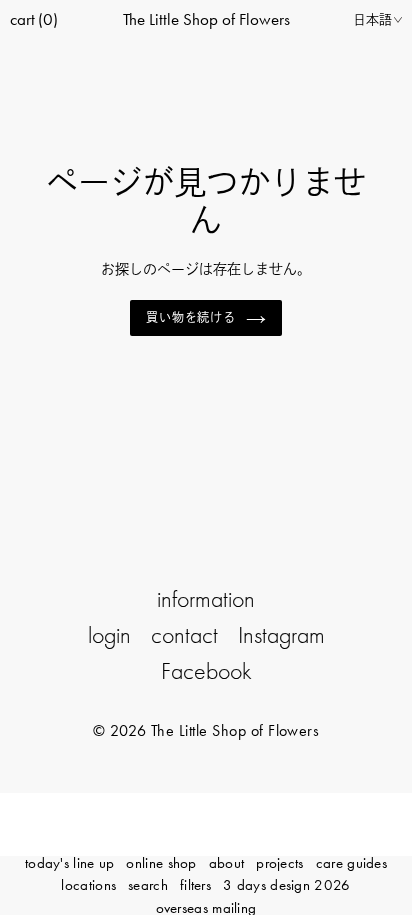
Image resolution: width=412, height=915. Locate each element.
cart (34, 19)
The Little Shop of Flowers (206, 19)
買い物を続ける (191, 318)
